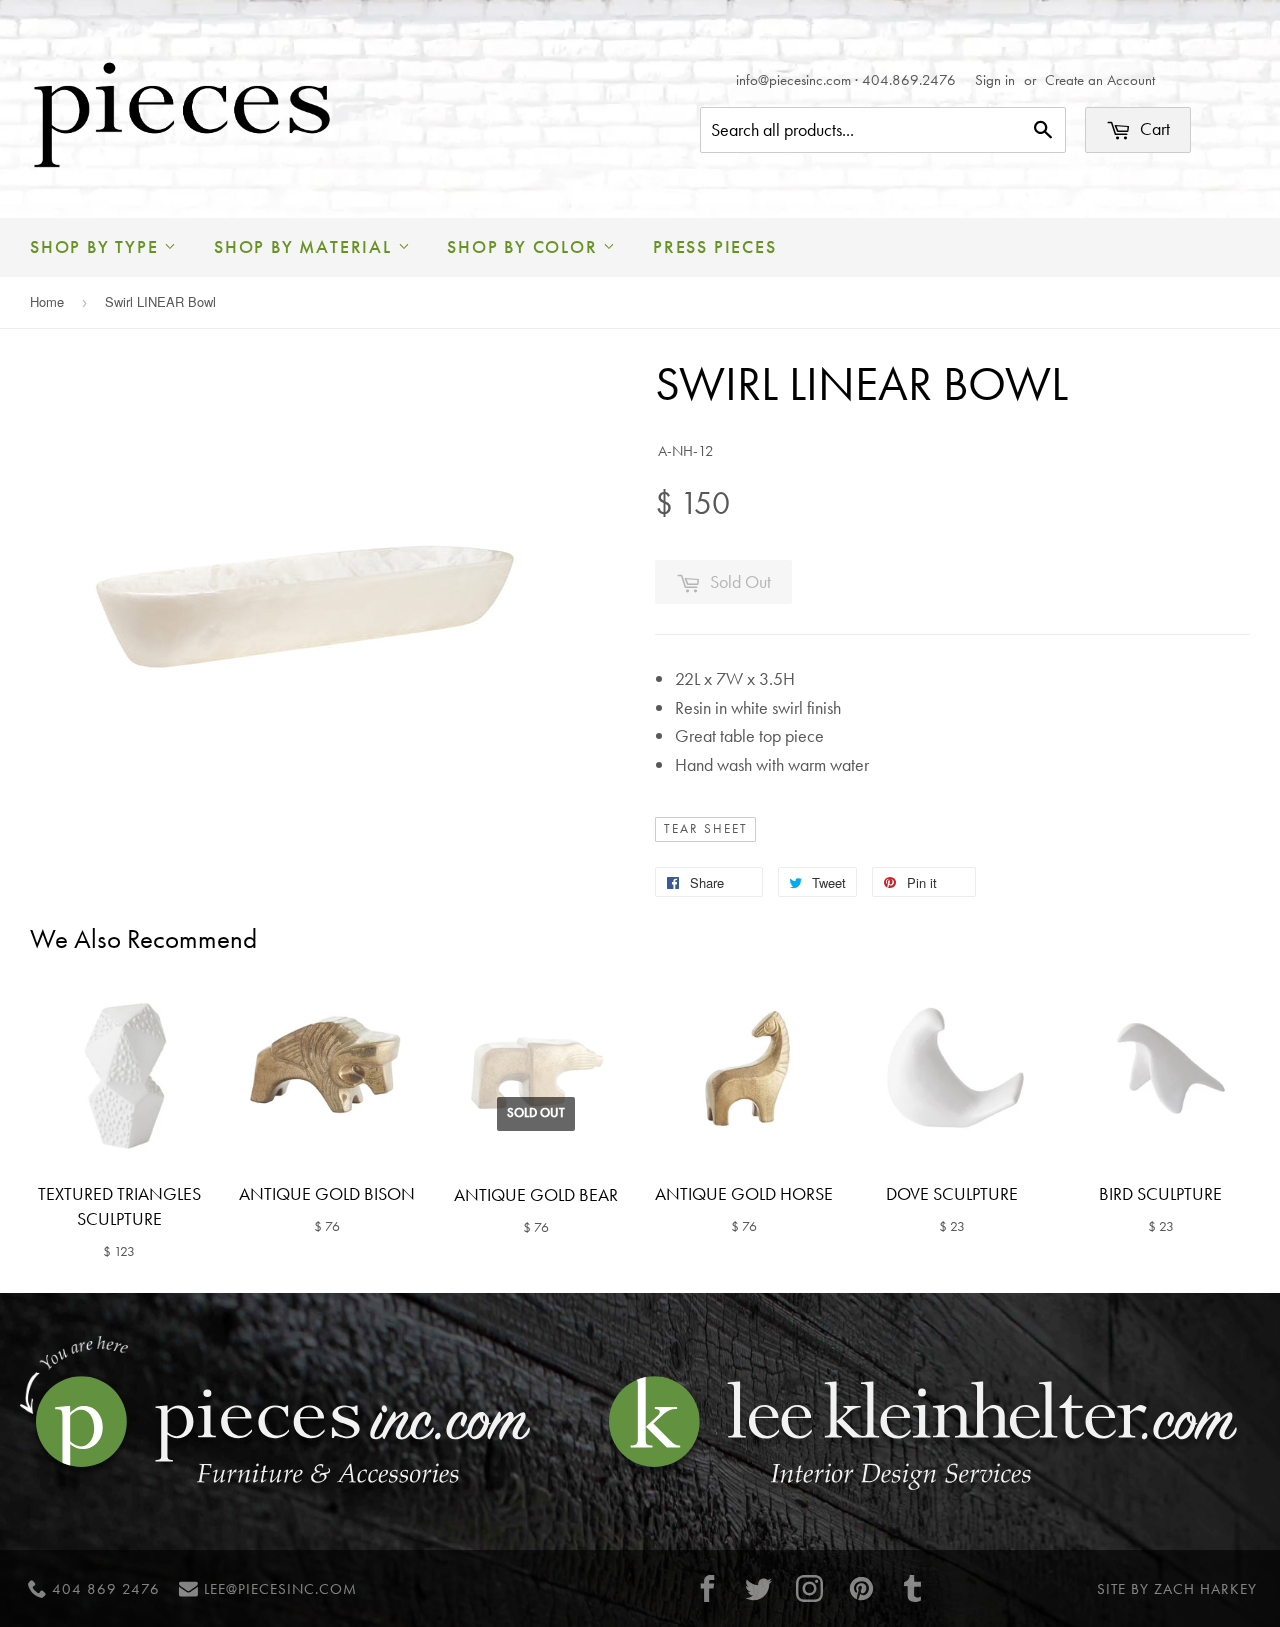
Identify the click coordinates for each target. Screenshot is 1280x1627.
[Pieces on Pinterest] (861, 1588)
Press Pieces (715, 246)
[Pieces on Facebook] (707, 1588)
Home (47, 301)
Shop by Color (525, 246)
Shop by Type (97, 246)
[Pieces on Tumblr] (913, 1588)
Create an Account (1100, 80)
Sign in (995, 80)
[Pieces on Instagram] (810, 1588)
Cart (1153, 128)
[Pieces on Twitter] (759, 1588)
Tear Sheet (706, 829)
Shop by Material (306, 246)
